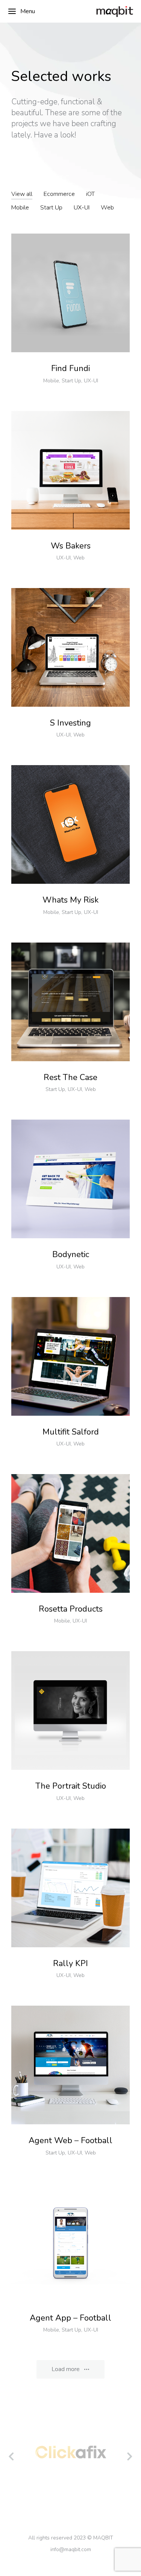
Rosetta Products (71, 1609)
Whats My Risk (70, 900)
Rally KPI (70, 1963)
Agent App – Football (70, 2318)
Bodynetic (71, 1254)
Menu (28, 11)
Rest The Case (70, 1077)
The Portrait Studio (71, 1786)
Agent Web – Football (70, 2141)
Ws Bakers (71, 546)
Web (107, 208)
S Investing (70, 723)
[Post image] (70, 293)
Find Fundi (70, 368)
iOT (90, 194)
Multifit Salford (71, 1432)
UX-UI (82, 208)
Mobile (20, 208)
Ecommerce (59, 194)
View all (22, 194)
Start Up (51, 208)
